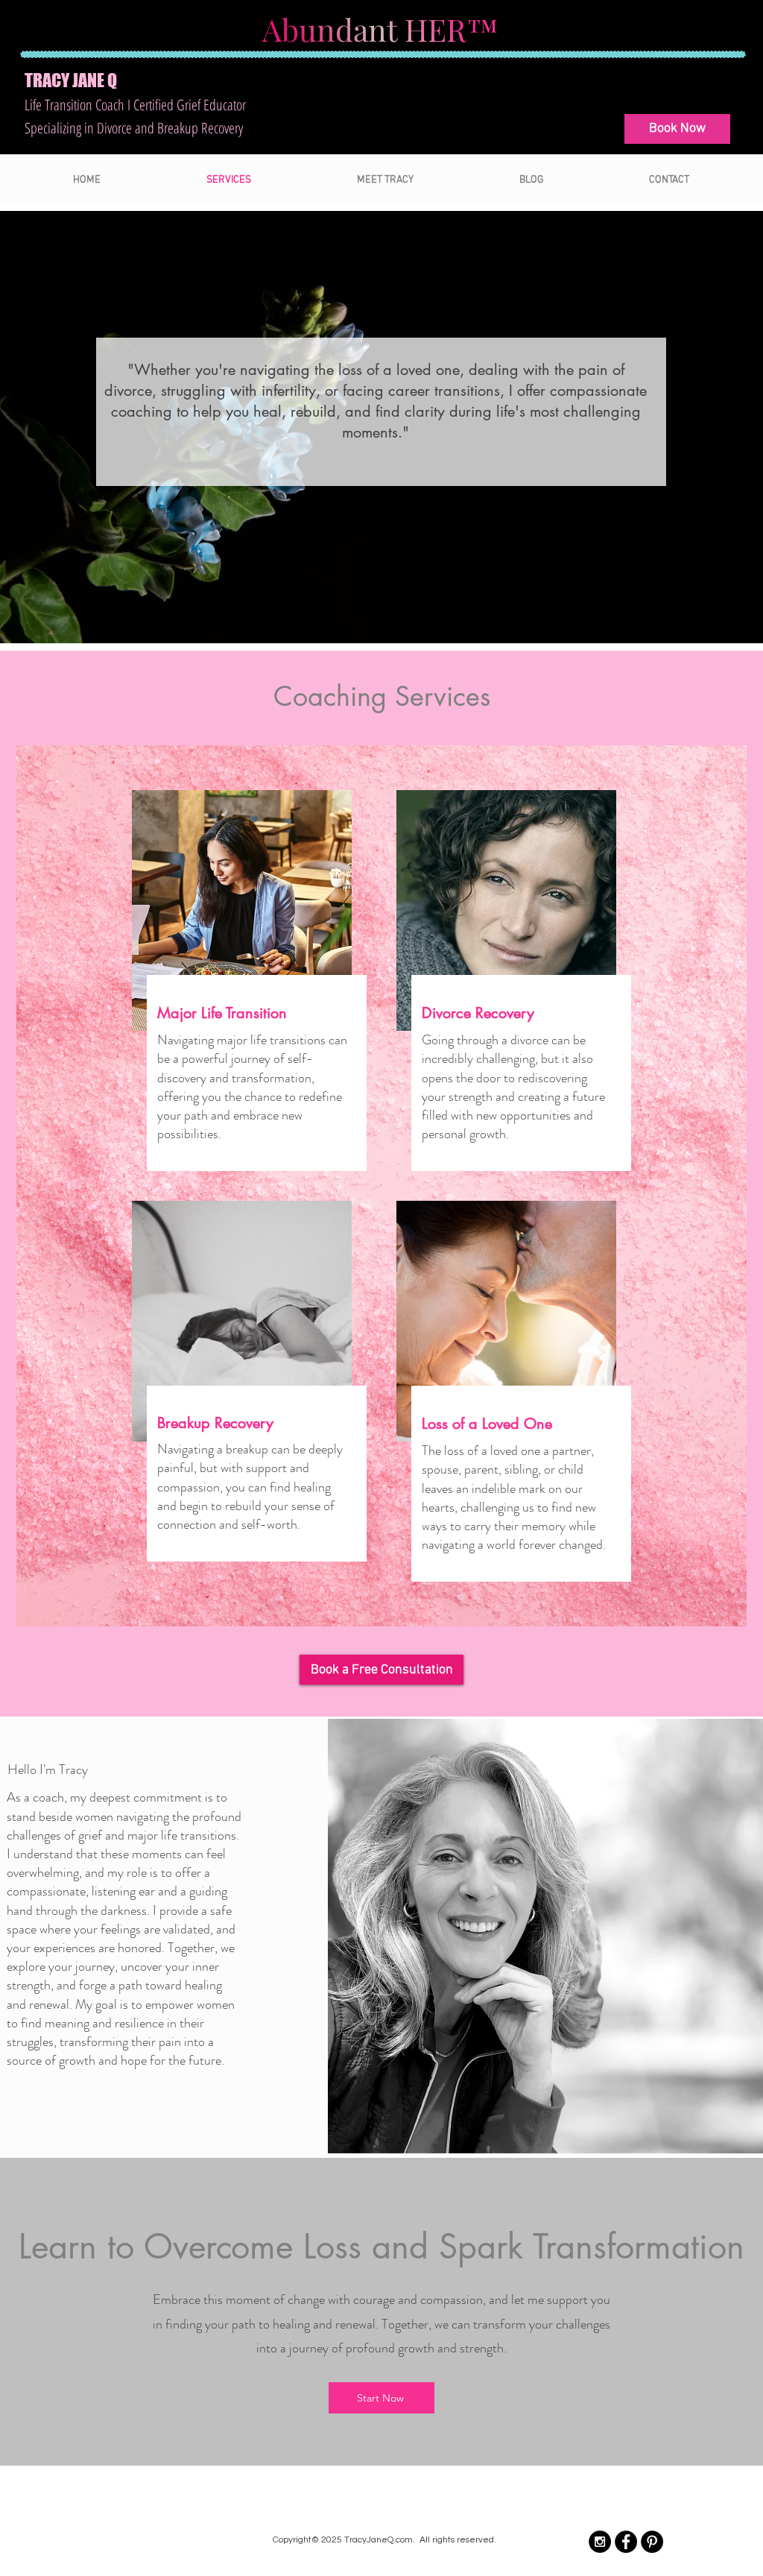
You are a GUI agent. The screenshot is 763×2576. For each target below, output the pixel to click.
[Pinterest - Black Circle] (652, 2542)
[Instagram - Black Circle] (600, 2542)
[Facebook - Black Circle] (626, 2542)
